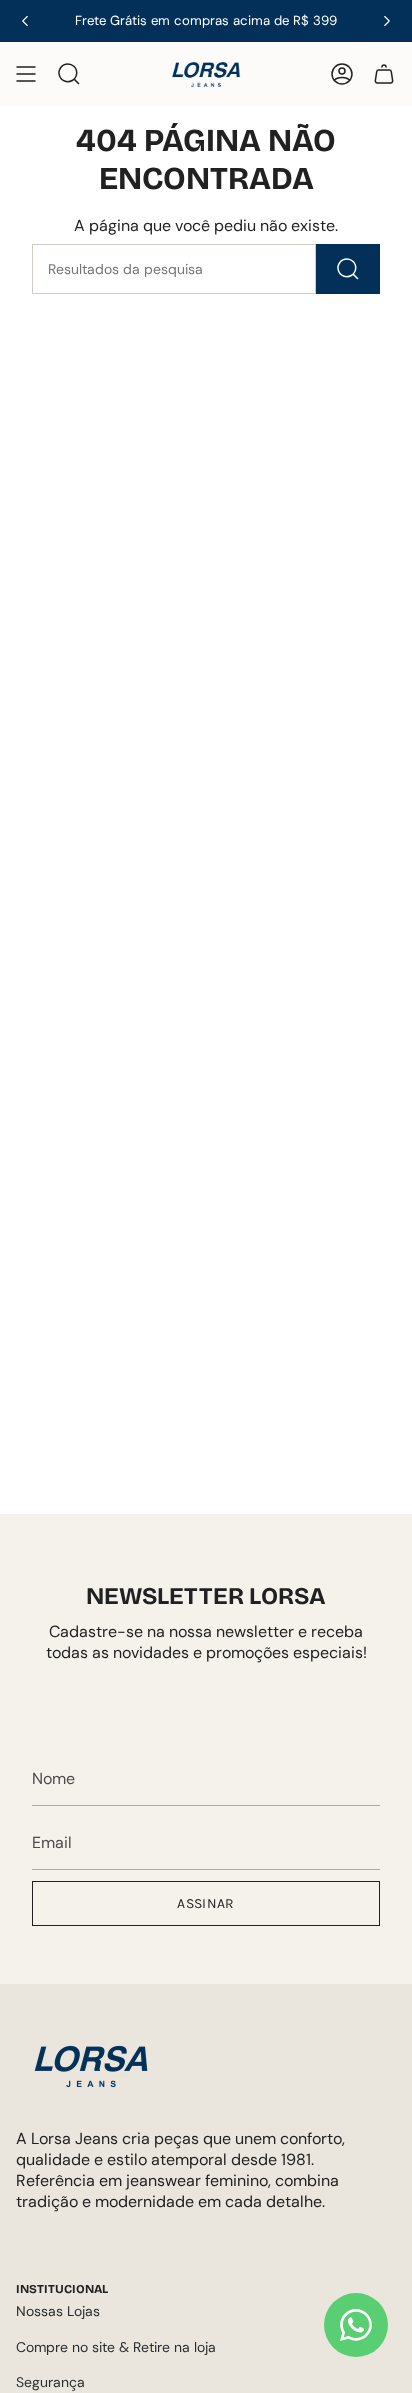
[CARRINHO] (384, 74)
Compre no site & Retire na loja (116, 2347)
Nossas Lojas (58, 2311)
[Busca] (348, 269)
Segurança (50, 2382)
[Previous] (25, 21)
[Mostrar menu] (26, 74)
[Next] (387, 21)
